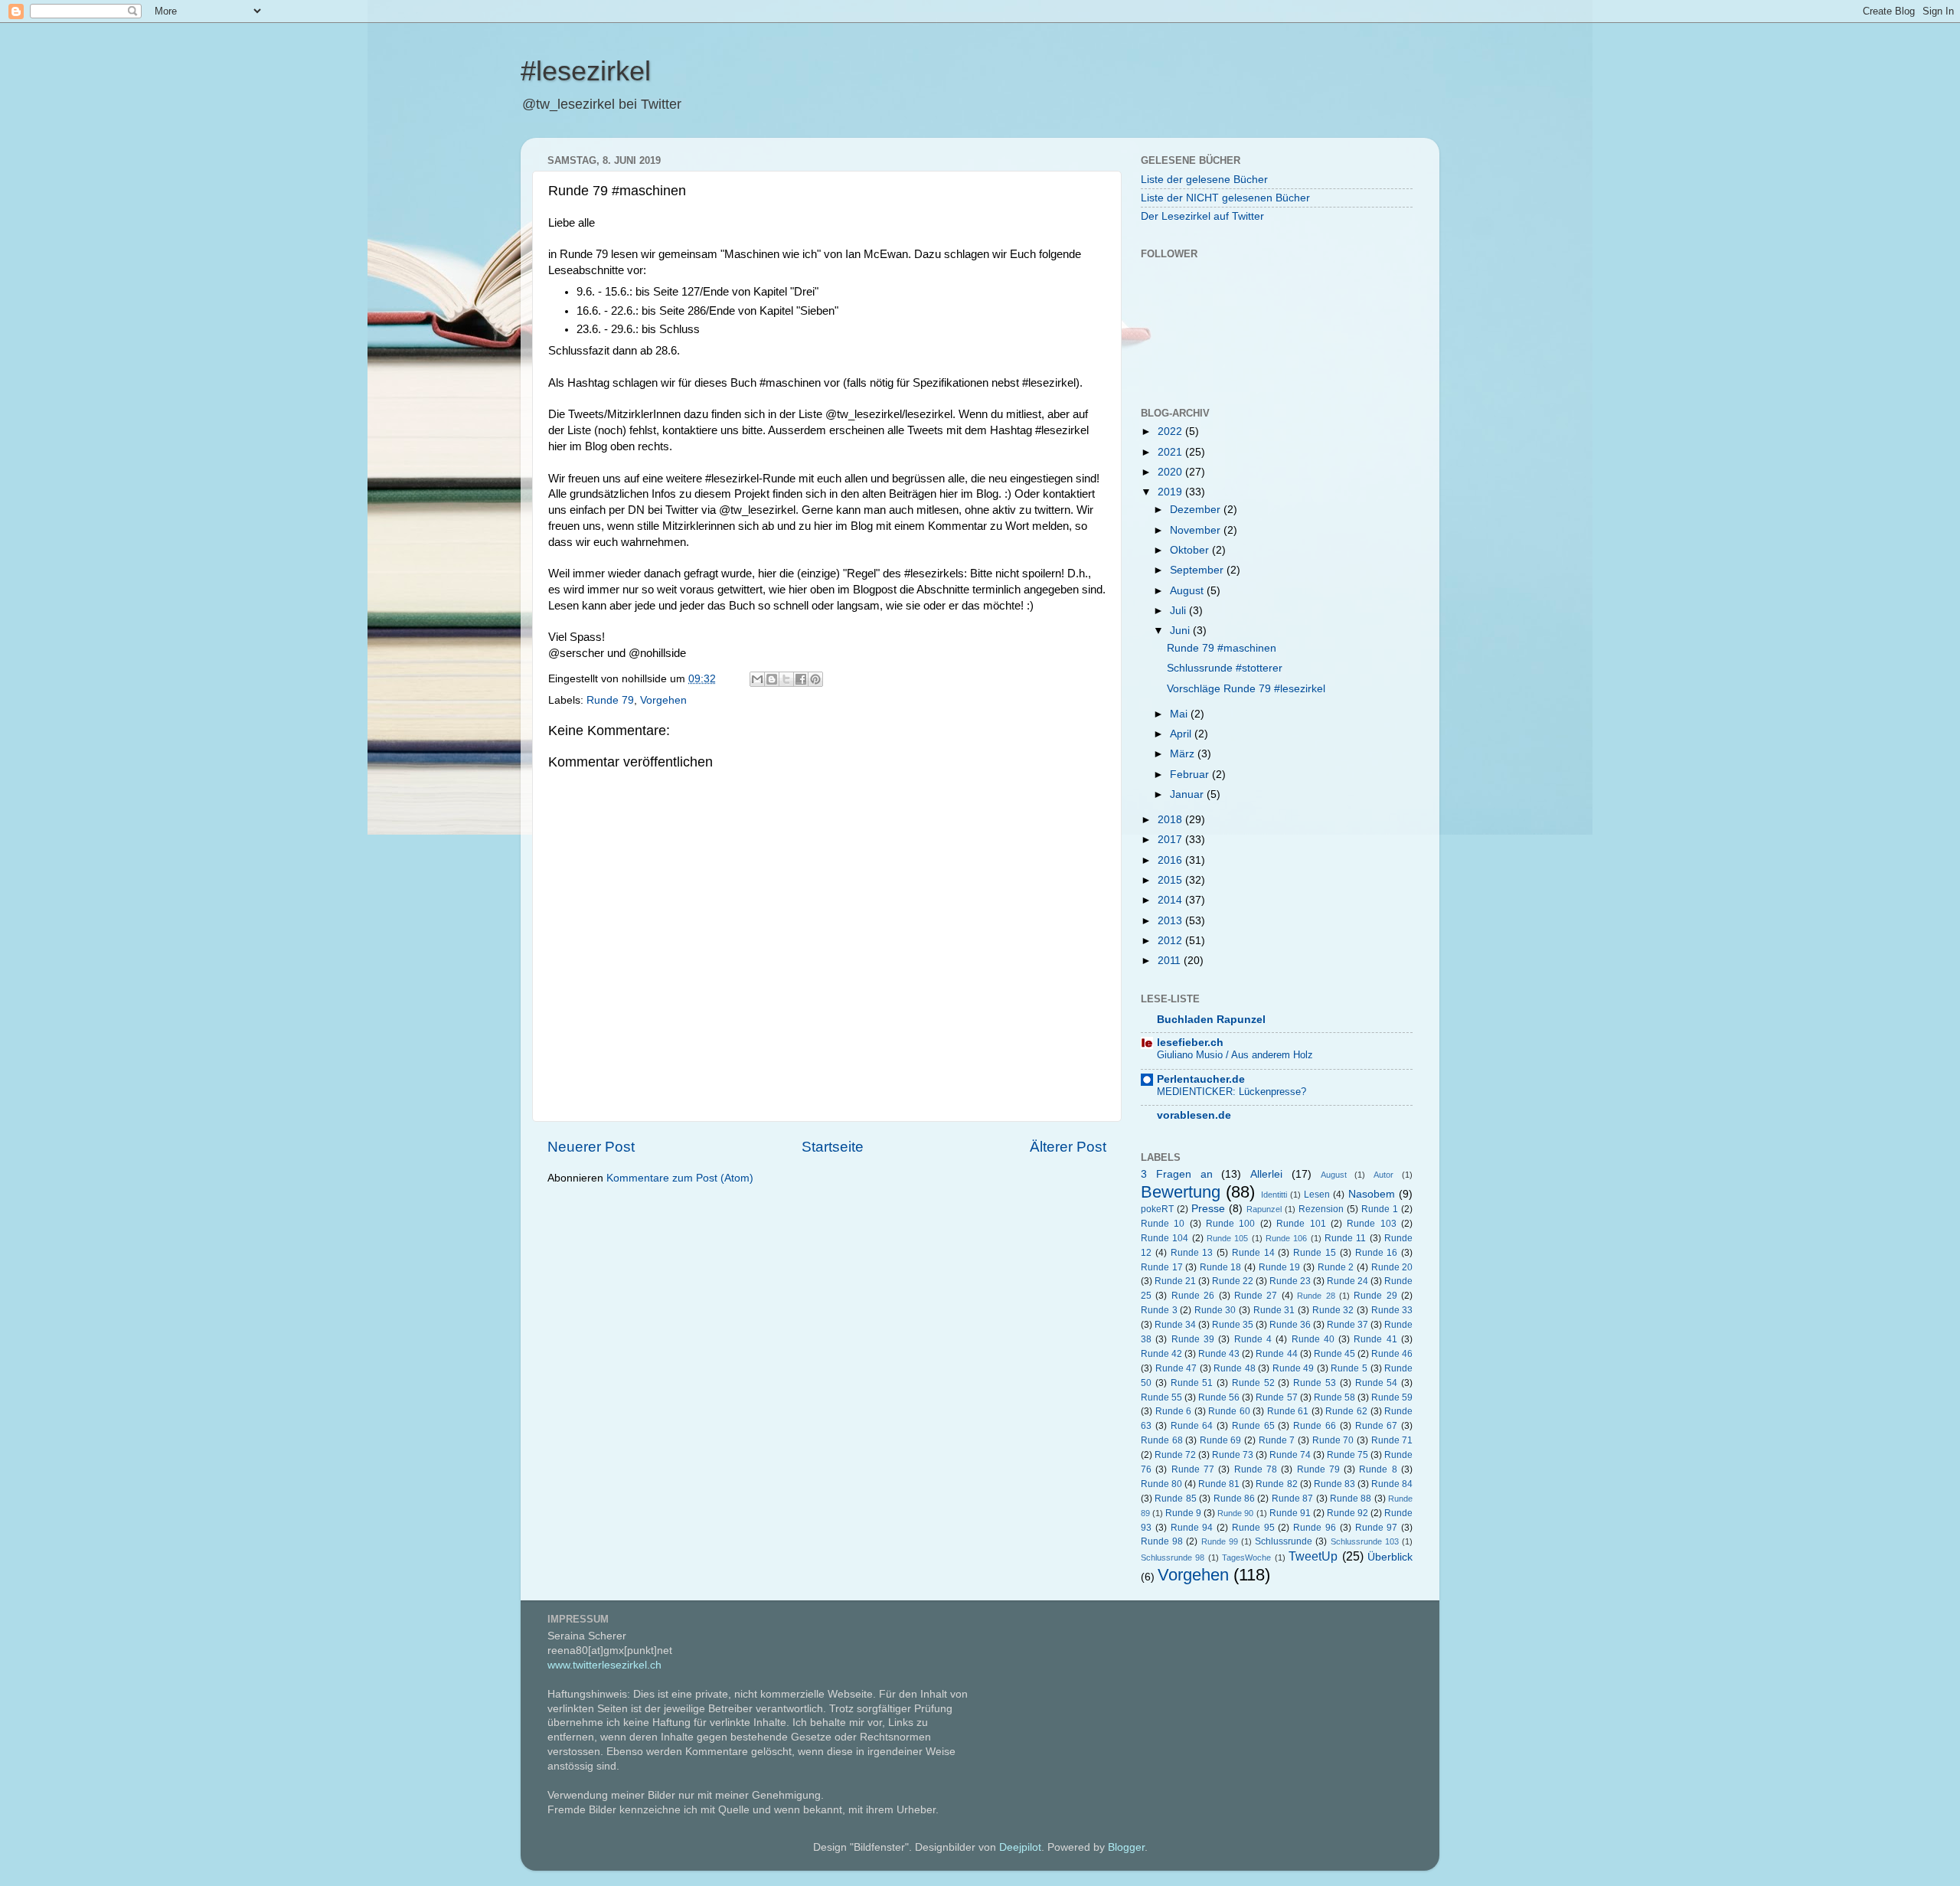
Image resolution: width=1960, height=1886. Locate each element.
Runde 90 (1235, 1513)
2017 (1171, 840)
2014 (1171, 900)
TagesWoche (1246, 1558)
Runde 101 (1301, 1224)
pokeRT (1157, 1209)
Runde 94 (1192, 1528)
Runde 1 (1380, 1209)
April (1182, 734)
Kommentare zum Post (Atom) (680, 1178)
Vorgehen (663, 700)
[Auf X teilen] (786, 679)
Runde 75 (1347, 1455)
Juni (1181, 631)
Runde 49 (1294, 1368)
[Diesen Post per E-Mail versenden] (757, 679)
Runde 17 (1162, 1267)
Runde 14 (1253, 1253)
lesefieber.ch (1190, 1043)
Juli (1179, 611)
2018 (1171, 820)
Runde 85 (1175, 1499)
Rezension (1321, 1209)
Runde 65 (1253, 1426)
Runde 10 (1163, 1224)
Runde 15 (1315, 1253)
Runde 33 (1392, 1310)
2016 (1171, 860)
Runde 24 (1347, 1281)
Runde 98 (1162, 1541)
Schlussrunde (1284, 1541)
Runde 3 (1159, 1310)
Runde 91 (1290, 1513)
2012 (1171, 941)
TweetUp (1313, 1556)
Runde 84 (1392, 1484)
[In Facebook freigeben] (801, 679)
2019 (1171, 492)
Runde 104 (1165, 1238)
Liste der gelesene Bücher (1204, 180)
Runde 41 (1375, 1339)
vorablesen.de (1194, 1115)
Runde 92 (1347, 1513)
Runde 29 (1375, 1296)
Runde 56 (1219, 1397)
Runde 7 (1277, 1440)
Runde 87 (1292, 1499)
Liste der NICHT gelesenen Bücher (1225, 198)
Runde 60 (1229, 1411)
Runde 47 (1176, 1368)
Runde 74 (1290, 1455)
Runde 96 (1315, 1528)
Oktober (1191, 550)
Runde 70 (1333, 1440)
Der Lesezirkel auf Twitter (1202, 216)
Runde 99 (1220, 1541)
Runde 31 (1274, 1310)
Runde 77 (1193, 1469)
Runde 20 (1392, 1267)
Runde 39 (1193, 1339)
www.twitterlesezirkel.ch (604, 1665)
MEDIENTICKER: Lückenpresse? (1232, 1092)
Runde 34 (1175, 1325)
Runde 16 (1377, 1253)
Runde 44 (1276, 1354)
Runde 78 (1256, 1469)
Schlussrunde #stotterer (1225, 668)
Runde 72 (1175, 1455)
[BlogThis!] (772, 679)
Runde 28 (1316, 1296)
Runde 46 (1392, 1354)
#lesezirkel (586, 71)
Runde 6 (1174, 1411)
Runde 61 (1288, 1411)
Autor (1383, 1175)
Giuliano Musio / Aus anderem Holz (1235, 1055)
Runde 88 (1351, 1499)
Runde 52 (1253, 1383)
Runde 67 (1377, 1426)
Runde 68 (1162, 1440)
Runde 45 (1334, 1354)
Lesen (1317, 1195)
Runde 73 (1233, 1455)
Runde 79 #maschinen (1222, 648)
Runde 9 (1183, 1513)
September (1198, 570)
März (1184, 754)
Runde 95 (1253, 1528)
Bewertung (1181, 1192)
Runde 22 (1233, 1281)
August (1188, 591)
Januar (1188, 794)
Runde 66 (1315, 1426)
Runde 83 (1334, 1484)
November (1197, 530)
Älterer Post (1068, 1147)
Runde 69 (1221, 1440)
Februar (1191, 775)
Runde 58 (1334, 1397)
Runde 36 (1290, 1325)
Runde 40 (1313, 1339)
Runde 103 (1371, 1224)
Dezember (1197, 510)
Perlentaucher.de (1201, 1079)
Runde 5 (1349, 1368)
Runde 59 (1392, 1397)
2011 (1171, 961)
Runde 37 (1347, 1325)
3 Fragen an (1177, 1174)
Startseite (833, 1147)
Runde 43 (1219, 1354)
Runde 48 (1235, 1368)
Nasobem (1372, 1194)
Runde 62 (1346, 1411)
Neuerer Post (591, 1147)
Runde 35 (1233, 1325)
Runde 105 (1227, 1238)
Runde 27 (1256, 1296)
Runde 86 (1234, 1499)
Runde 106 (1286, 1238)
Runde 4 (1253, 1339)
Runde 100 (1230, 1224)
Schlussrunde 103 (1365, 1541)
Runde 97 (1377, 1528)
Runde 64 (1192, 1426)
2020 (1171, 472)
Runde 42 (1161, 1354)
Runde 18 (1221, 1267)
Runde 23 (1290, 1281)
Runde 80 (1161, 1484)
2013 (1171, 921)
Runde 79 (610, 700)
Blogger (1126, 1847)
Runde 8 (1378, 1469)
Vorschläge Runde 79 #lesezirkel (1246, 689)
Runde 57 (1276, 1397)
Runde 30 (1215, 1310)
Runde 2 (1336, 1267)
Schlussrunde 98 (1173, 1558)
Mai (1180, 714)
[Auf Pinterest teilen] (815, 679)
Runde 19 (1280, 1267)
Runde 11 (1345, 1238)
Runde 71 (1392, 1440)
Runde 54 (1377, 1383)
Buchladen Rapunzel (1211, 1020)
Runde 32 (1333, 1310)
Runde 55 (1161, 1397)
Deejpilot (1020, 1847)
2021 (1171, 452)
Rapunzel (1264, 1209)
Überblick (1390, 1557)
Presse (1208, 1209)
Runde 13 (1192, 1253)
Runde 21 (1175, 1281)
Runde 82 (1276, 1484)
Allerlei (1266, 1174)
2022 (1171, 431)
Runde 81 (1219, 1484)
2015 (1171, 880)
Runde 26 (1193, 1296)
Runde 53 (1315, 1383)
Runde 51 (1192, 1383)
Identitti (1274, 1195)
